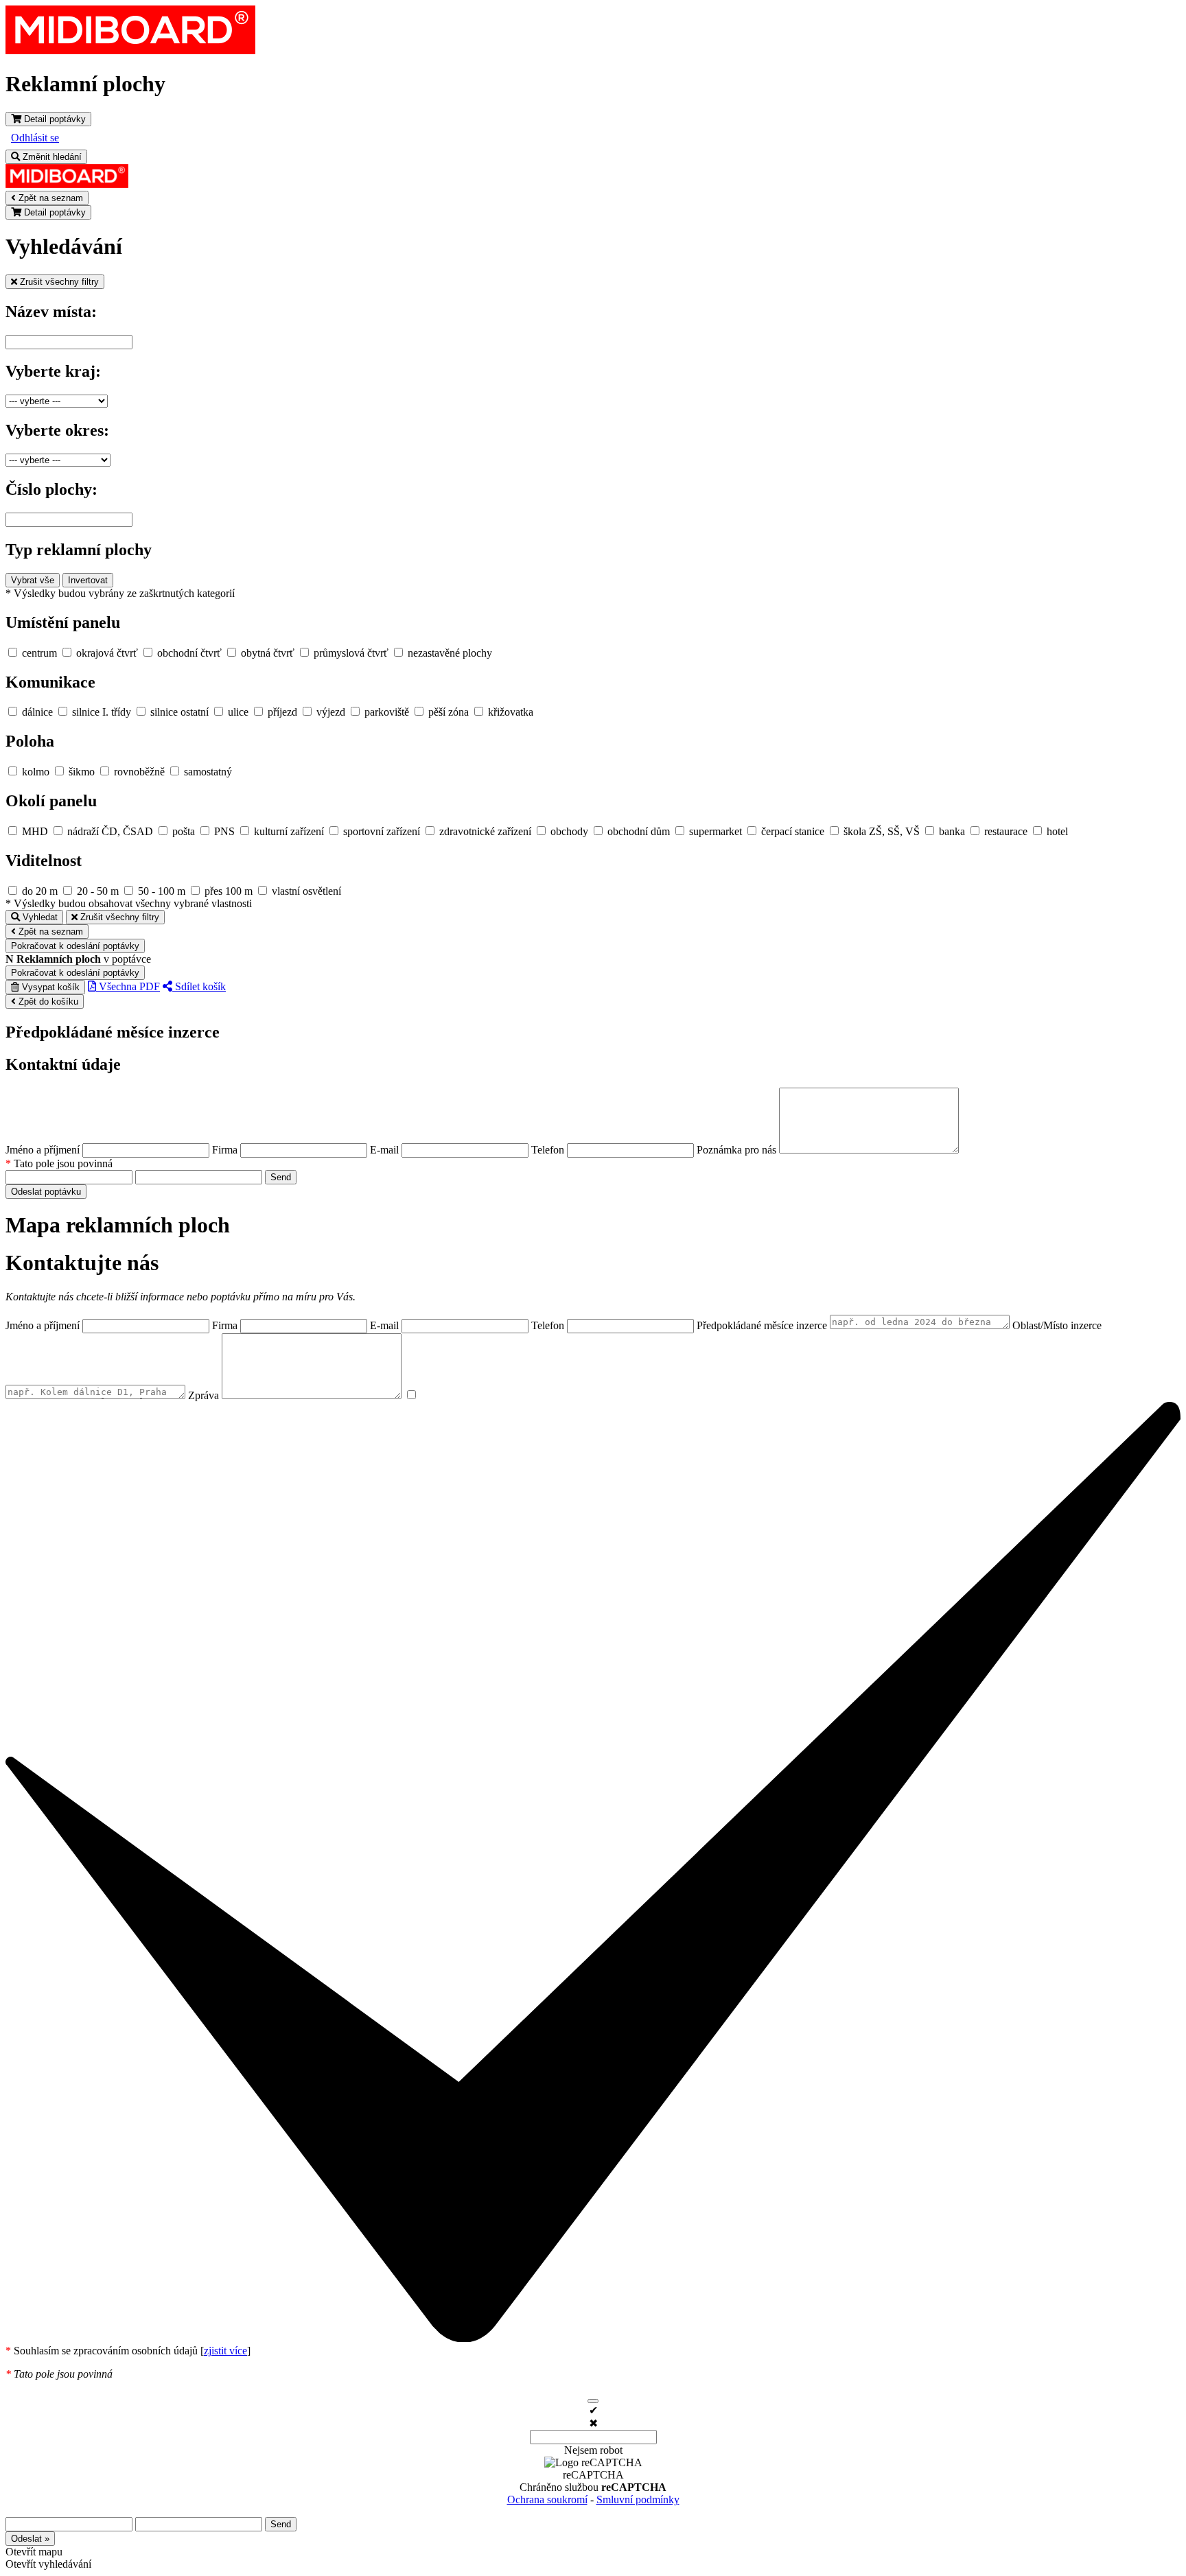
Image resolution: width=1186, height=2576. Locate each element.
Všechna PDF (128, 986)
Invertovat (88, 580)
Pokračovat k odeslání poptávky (75, 946)
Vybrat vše (33, 580)
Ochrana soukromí (547, 2499)
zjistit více (225, 2351)
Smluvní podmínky (638, 2499)
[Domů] (130, 50)
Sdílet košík (199, 986)
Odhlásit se (35, 138)
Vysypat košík (49, 987)
